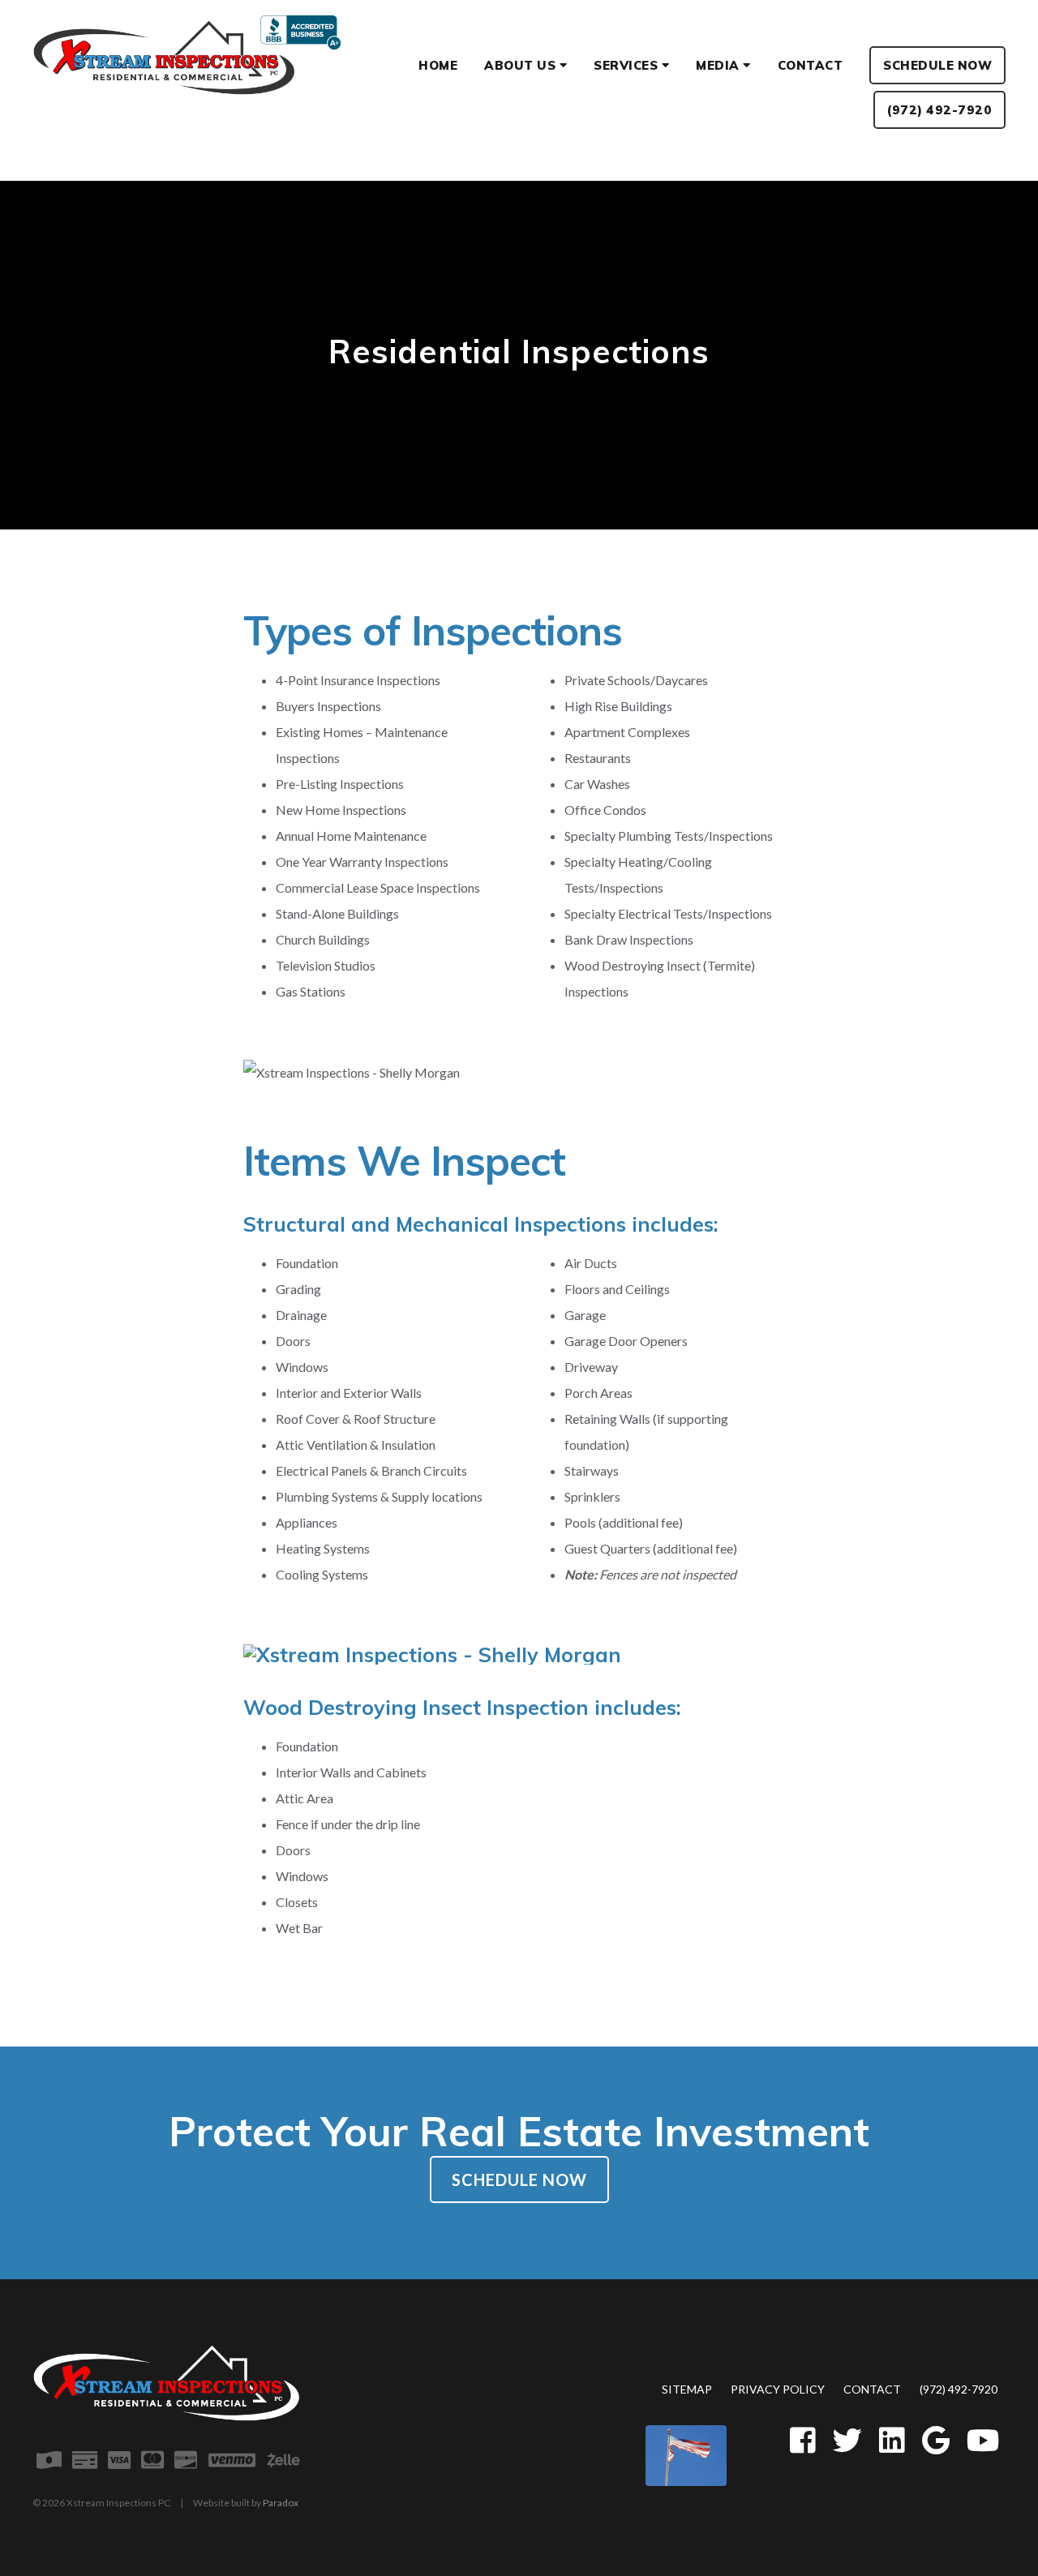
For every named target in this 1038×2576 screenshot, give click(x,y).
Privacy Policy (778, 2389)
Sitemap (687, 2389)
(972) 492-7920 (959, 2389)
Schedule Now (519, 2180)
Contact (872, 2389)
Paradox (281, 2503)
